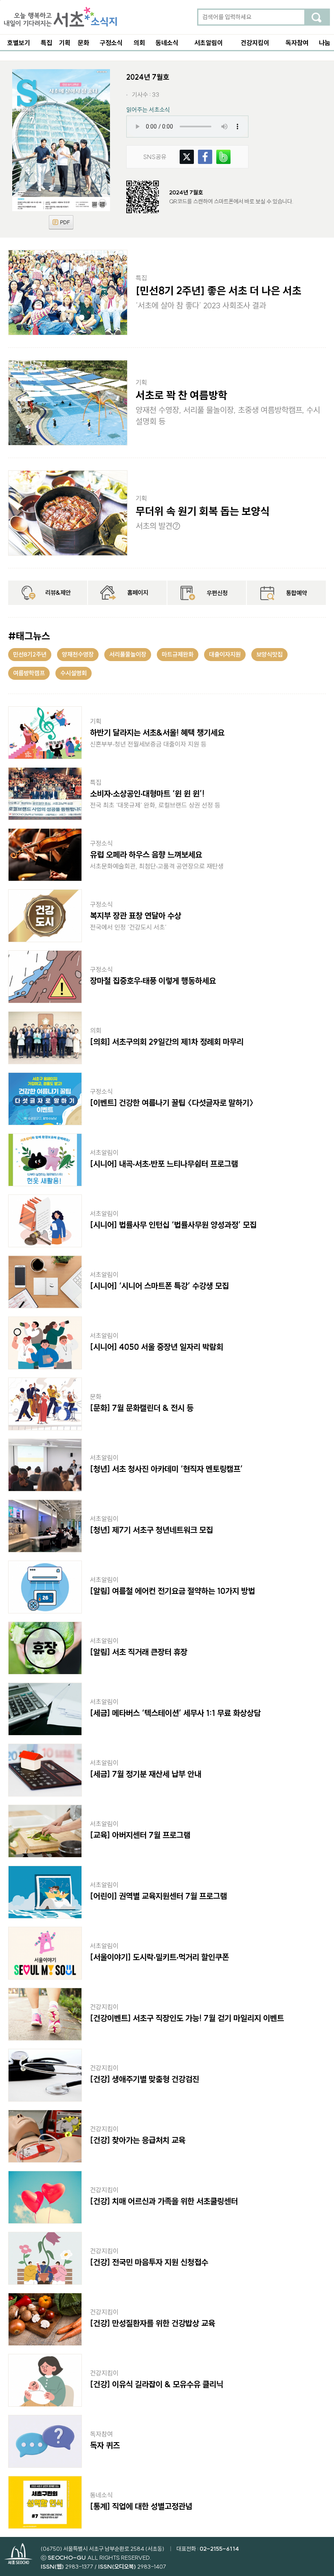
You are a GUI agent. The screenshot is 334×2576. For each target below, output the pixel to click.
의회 (139, 43)
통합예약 (297, 593)
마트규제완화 (178, 654)
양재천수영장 (78, 654)
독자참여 (297, 43)
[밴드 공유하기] (223, 154)
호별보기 (19, 43)
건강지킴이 (255, 43)
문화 (83, 43)
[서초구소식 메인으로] (60, 17)
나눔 (325, 43)
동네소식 (167, 43)
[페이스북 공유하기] (205, 154)
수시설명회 (74, 673)
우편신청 (217, 593)
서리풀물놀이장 (128, 654)
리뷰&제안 (58, 593)
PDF (61, 222)
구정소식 (111, 43)
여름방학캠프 (29, 673)
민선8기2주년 (30, 654)
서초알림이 (209, 43)
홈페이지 (138, 593)
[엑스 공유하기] (187, 154)
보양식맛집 (269, 654)
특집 (46, 43)
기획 (65, 43)
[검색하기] (316, 17)
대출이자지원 (225, 654)
